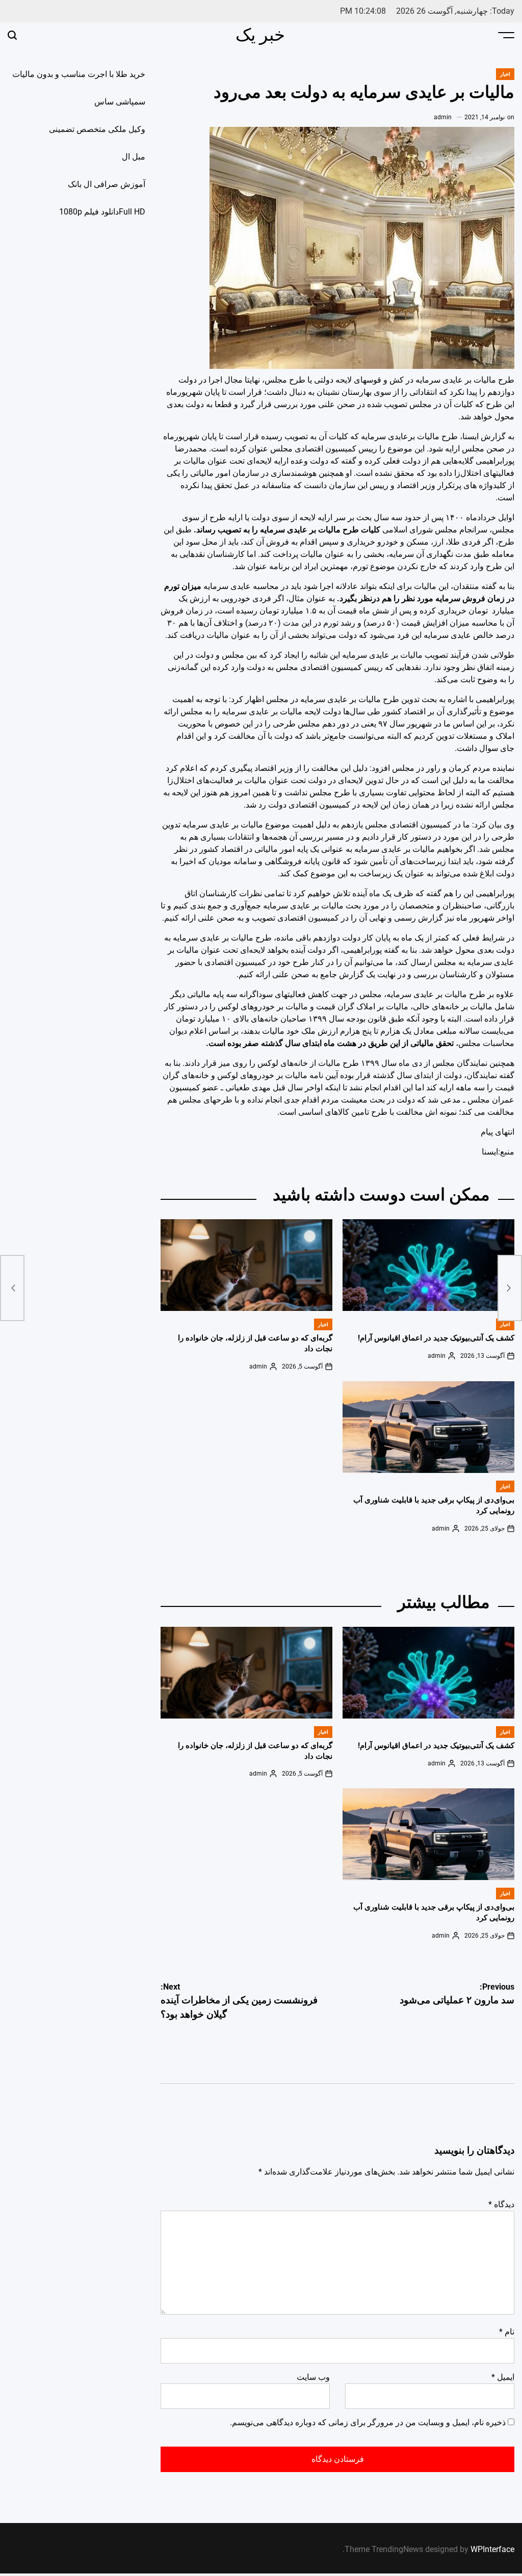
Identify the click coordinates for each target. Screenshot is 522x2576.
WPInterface (492, 2549)
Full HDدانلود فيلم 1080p (102, 212)
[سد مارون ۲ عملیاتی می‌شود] (510, 1288)
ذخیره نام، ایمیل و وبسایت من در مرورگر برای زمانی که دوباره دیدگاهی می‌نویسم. (368, 2422)
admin (443, 117)
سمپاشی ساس (120, 102)
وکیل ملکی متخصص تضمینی (97, 129)
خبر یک (260, 35)
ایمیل (503, 2377)
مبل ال (134, 157)
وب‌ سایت (313, 2377)
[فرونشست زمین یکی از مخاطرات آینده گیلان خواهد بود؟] (12, 1288)
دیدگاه (501, 2204)
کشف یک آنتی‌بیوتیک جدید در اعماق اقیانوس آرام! (436, 1338)
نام (507, 2332)
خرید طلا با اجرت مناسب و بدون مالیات (79, 74)
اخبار (505, 74)
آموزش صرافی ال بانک (107, 184)
